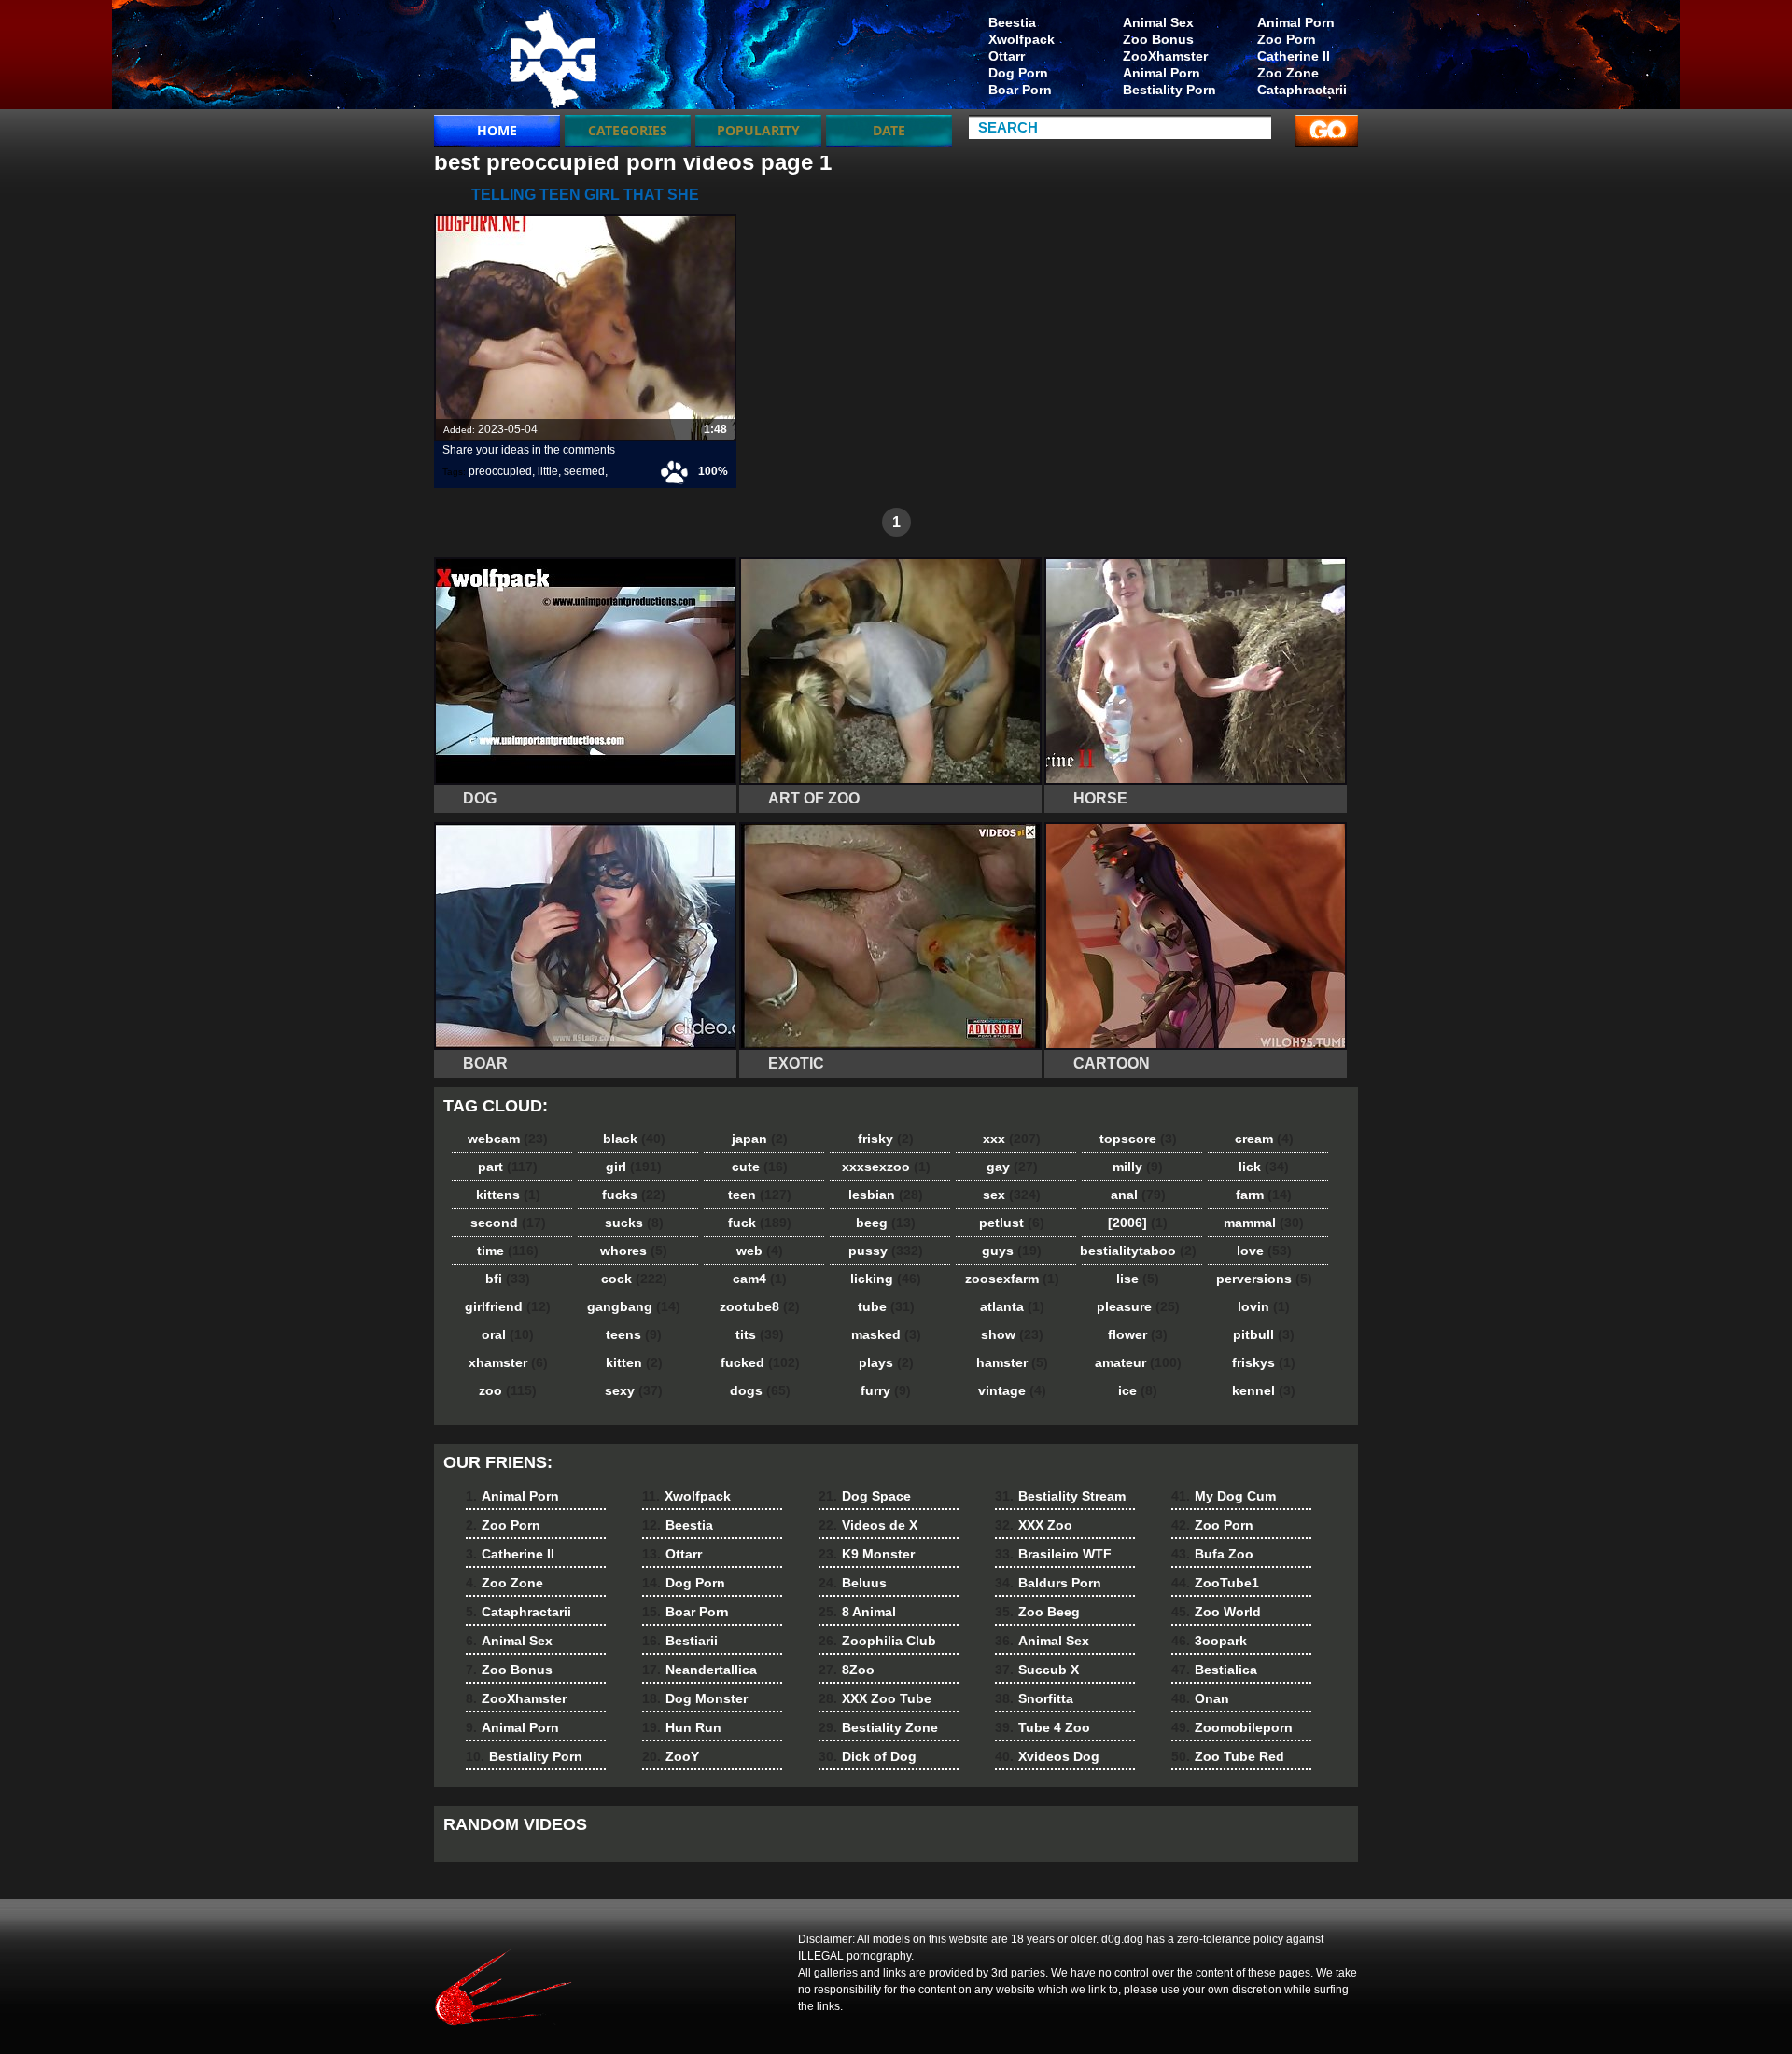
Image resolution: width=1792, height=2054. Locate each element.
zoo (508, 1390)
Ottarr (1007, 56)
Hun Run (682, 1727)
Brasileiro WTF (1053, 1554)
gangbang (634, 1306)
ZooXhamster (1165, 56)
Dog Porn (1018, 73)
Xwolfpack (1022, 39)
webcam (508, 1139)
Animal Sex (1158, 22)
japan (760, 1139)
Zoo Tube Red (1228, 1756)
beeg (886, 1223)
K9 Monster (867, 1554)
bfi (508, 1279)
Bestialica (1214, 1670)
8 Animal (857, 1612)
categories (628, 130)
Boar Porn (1020, 90)
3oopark (1209, 1641)
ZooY (671, 1756)
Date (889, 130)
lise (1138, 1279)
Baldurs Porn (1048, 1583)
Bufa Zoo (1212, 1554)
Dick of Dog (868, 1756)
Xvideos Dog (1047, 1756)
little (548, 471)
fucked (760, 1362)
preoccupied (500, 471)
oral (508, 1334)
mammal (1264, 1223)
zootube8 (760, 1306)
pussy (886, 1251)
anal (1138, 1195)
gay (1012, 1167)
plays (886, 1362)
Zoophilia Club (877, 1641)
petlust (1012, 1223)
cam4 (760, 1279)
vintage (1012, 1390)
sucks (634, 1223)
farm (1264, 1195)
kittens (508, 1195)
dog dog (553, 59)
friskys (1264, 1362)
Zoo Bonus (1158, 39)
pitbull (1264, 1334)
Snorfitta (1034, 1698)
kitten (634, 1362)
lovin (1264, 1306)
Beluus (853, 1583)
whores (634, 1251)
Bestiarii (680, 1641)
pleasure (1138, 1306)
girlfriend (508, 1306)
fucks (634, 1195)
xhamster (508, 1362)
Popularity (758, 130)
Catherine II (1294, 56)
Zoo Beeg (1037, 1612)
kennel (1264, 1390)
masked (886, 1334)
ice (1138, 1390)
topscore (1138, 1139)
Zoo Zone (1288, 73)
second (508, 1223)
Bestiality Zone (878, 1727)
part (508, 1167)
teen (760, 1195)
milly (1138, 1167)
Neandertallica (700, 1670)
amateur (1138, 1362)
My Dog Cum (1224, 1496)
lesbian (886, 1195)
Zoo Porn (1287, 39)
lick (1264, 1167)
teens (634, 1334)
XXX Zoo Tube (875, 1698)
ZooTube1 (1215, 1583)
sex (1012, 1195)
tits (760, 1334)
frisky (886, 1139)
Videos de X (868, 1525)
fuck (760, 1223)
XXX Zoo (1034, 1525)
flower (1138, 1334)
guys (1012, 1251)
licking (886, 1279)
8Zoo (847, 1670)
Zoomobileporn (1232, 1727)
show (1012, 1334)
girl (634, 1167)
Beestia (1012, 22)
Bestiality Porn (1169, 90)
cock (634, 1279)
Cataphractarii (1302, 90)
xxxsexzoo (886, 1167)
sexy (634, 1390)
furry (886, 1390)
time (508, 1251)
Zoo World (1216, 1612)
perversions (1264, 1279)
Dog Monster (695, 1698)
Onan (1200, 1698)
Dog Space (865, 1496)
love (1264, 1251)
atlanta (1012, 1306)
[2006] (1138, 1223)
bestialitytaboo (1138, 1251)
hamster (1012, 1362)
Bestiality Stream (1060, 1496)
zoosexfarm (1012, 1279)
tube (886, 1306)
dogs (760, 1390)
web (760, 1251)
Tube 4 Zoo (1043, 1727)
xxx (1012, 1139)
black (634, 1139)
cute (760, 1167)
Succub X (1037, 1670)
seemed (584, 471)
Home (497, 130)
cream (1264, 1139)
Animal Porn (1296, 22)
